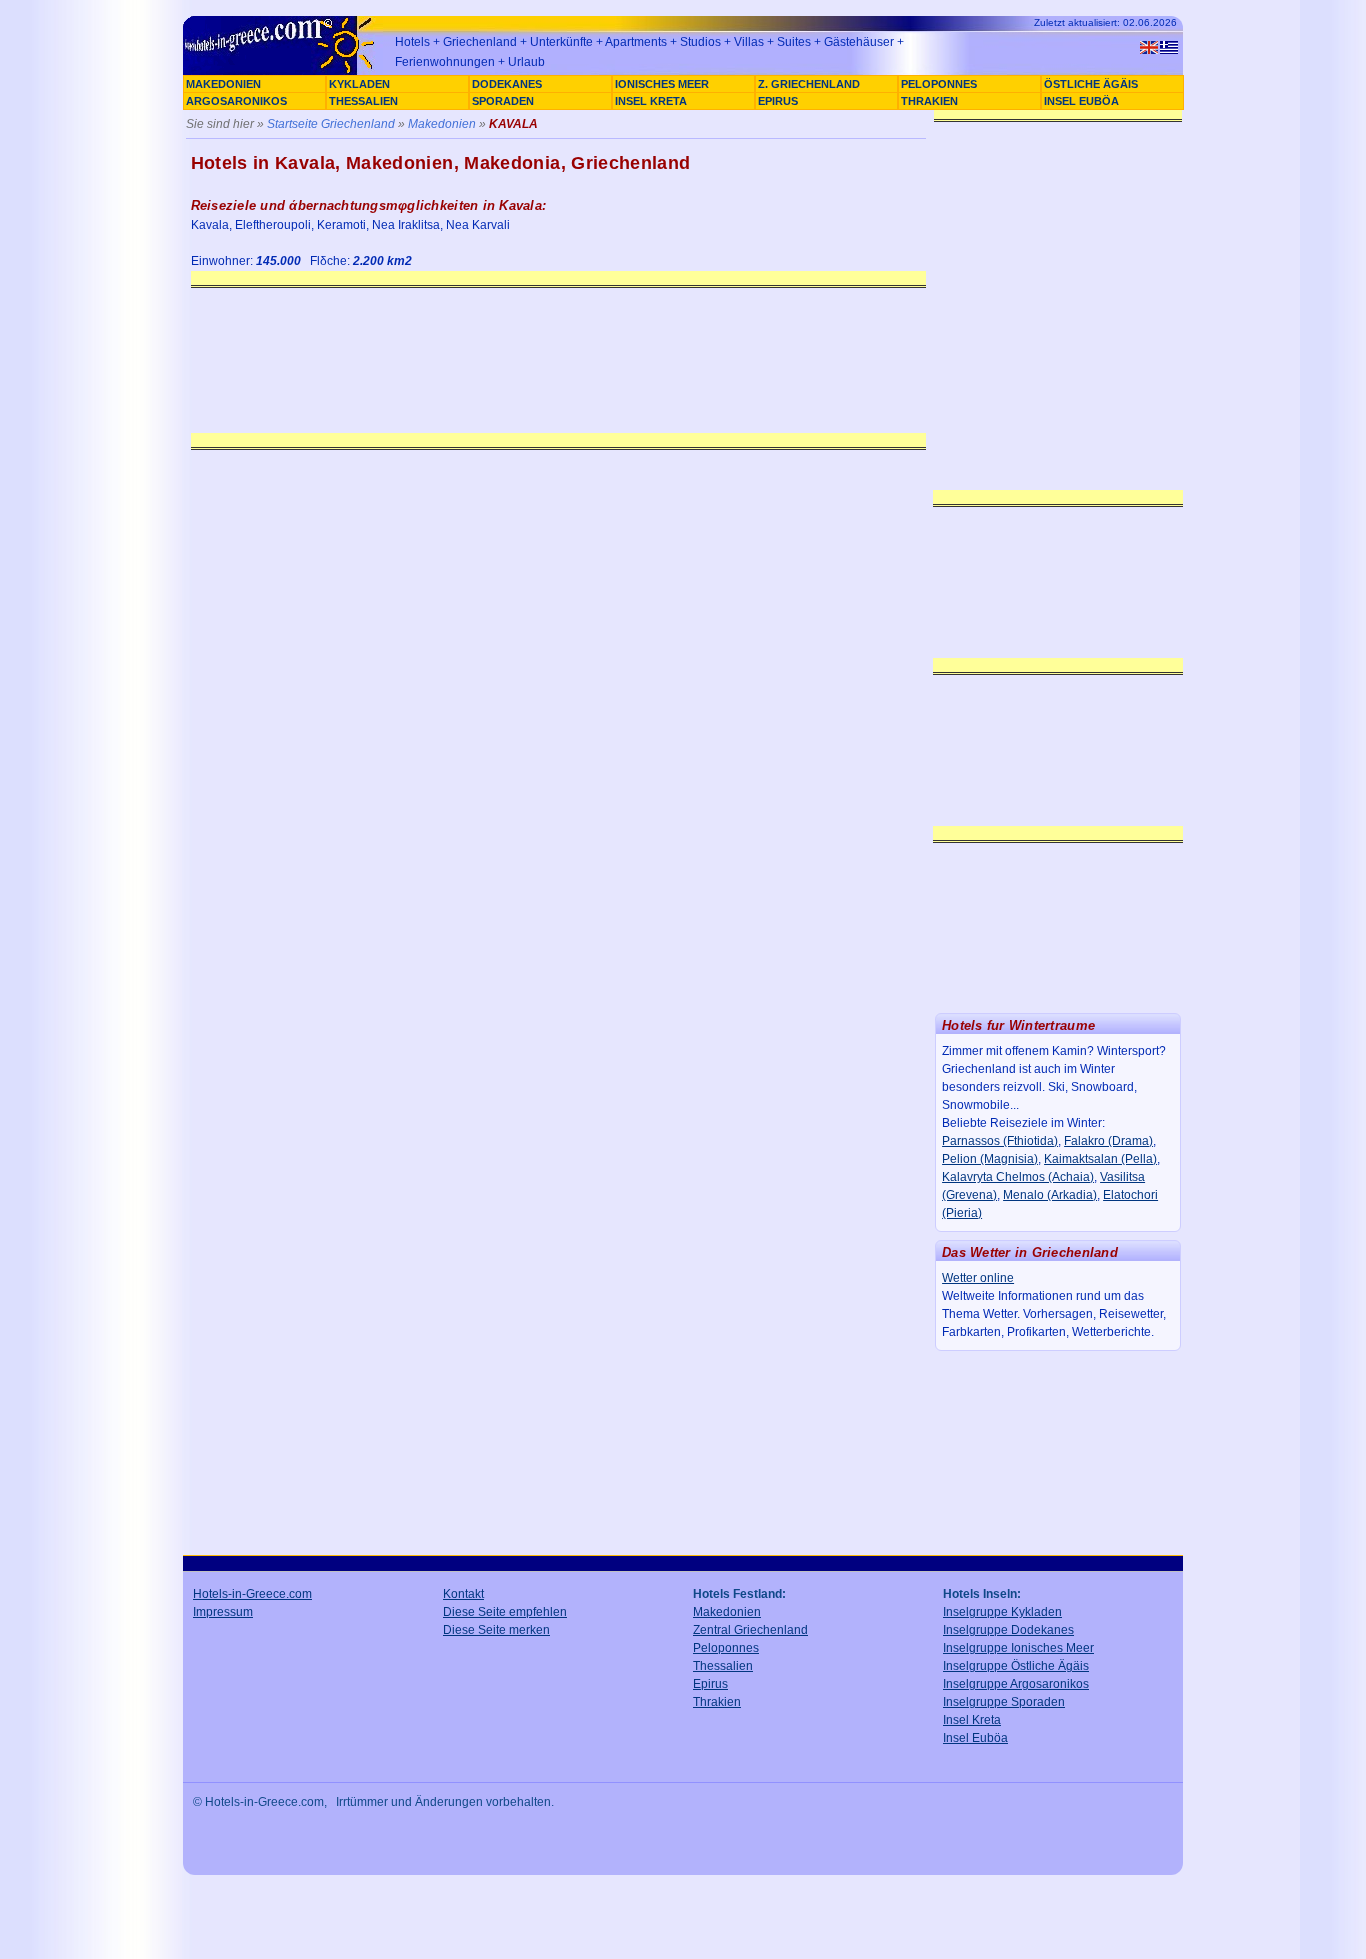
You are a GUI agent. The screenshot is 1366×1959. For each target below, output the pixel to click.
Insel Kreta (972, 1720)
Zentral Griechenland (750, 1630)
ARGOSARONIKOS (236, 101)
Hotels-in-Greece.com (252, 1594)
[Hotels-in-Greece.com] (283, 72)
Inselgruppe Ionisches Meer (1018, 1648)
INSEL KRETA (651, 101)
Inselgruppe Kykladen (1002, 1612)
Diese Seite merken (496, 1630)
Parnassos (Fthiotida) (1000, 1141)
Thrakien (717, 1702)
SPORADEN (503, 101)
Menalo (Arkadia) (1050, 1195)
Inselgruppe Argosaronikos (1016, 1684)
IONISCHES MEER (662, 84)
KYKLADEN (359, 84)
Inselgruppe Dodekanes (1008, 1630)
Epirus (710, 1684)
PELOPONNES (939, 84)
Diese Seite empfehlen (505, 1612)
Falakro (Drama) (1108, 1141)
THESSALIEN (363, 101)
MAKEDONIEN (223, 84)
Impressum (223, 1612)
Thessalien (723, 1666)
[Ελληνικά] (1169, 47)
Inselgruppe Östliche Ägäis (1016, 1666)
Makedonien (442, 124)
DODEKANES (507, 84)
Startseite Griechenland (331, 124)
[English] (1149, 47)
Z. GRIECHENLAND (809, 84)
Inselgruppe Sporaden (1004, 1702)
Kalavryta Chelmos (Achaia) (1018, 1177)
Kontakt (463, 1594)
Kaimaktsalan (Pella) (1100, 1159)
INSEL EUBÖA (1081, 101)
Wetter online (978, 1278)
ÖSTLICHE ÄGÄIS (1091, 84)
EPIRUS (778, 101)
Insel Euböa (975, 1738)
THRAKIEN (929, 101)
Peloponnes (726, 1648)
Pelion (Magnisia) (990, 1159)
